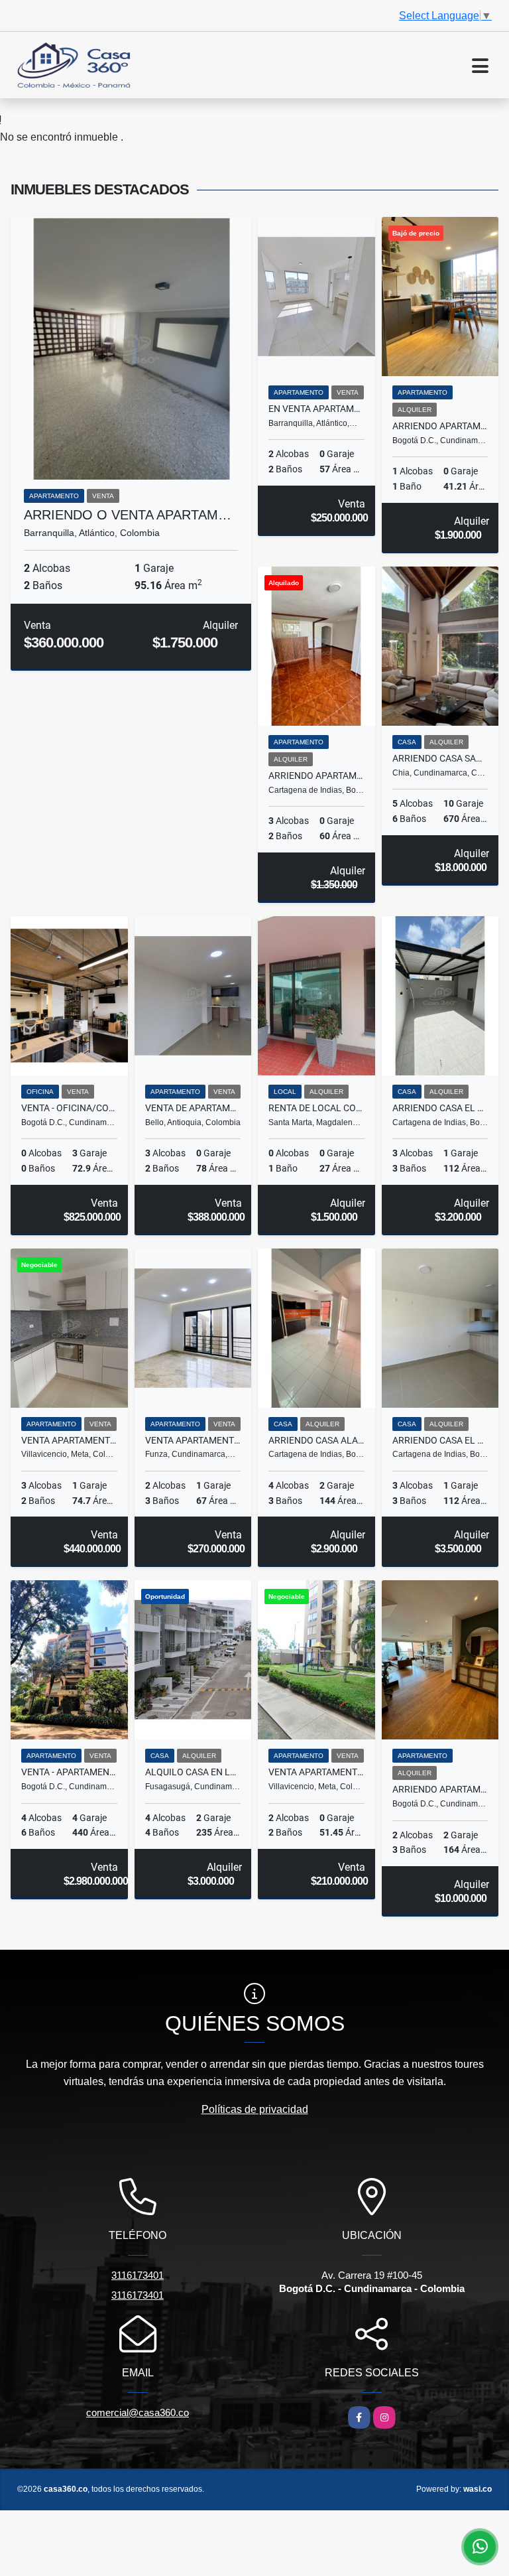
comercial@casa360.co (138, 2412)
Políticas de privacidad (255, 2109)
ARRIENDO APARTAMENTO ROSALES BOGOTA (440, 1789)
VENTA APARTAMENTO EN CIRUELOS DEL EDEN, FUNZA (193, 1440)
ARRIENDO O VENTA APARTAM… (128, 515)
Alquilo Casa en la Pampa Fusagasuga (193, 1772)
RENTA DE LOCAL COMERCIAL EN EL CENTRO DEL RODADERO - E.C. (316, 1108)
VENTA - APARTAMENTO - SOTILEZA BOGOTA (69, 1772)
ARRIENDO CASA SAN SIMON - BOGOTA (440, 758)
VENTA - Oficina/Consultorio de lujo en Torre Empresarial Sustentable (69, 1108)
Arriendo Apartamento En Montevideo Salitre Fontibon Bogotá (440, 426)
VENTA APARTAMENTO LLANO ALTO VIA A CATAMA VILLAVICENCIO (316, 1772)
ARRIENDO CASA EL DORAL (440, 1108)
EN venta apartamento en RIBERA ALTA (316, 409)
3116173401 (138, 2275)
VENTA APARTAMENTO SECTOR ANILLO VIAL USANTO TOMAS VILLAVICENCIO (69, 1440)
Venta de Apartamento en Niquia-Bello (193, 1108)
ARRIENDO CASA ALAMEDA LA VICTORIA (316, 1440)
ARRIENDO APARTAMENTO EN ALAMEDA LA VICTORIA (316, 776)
